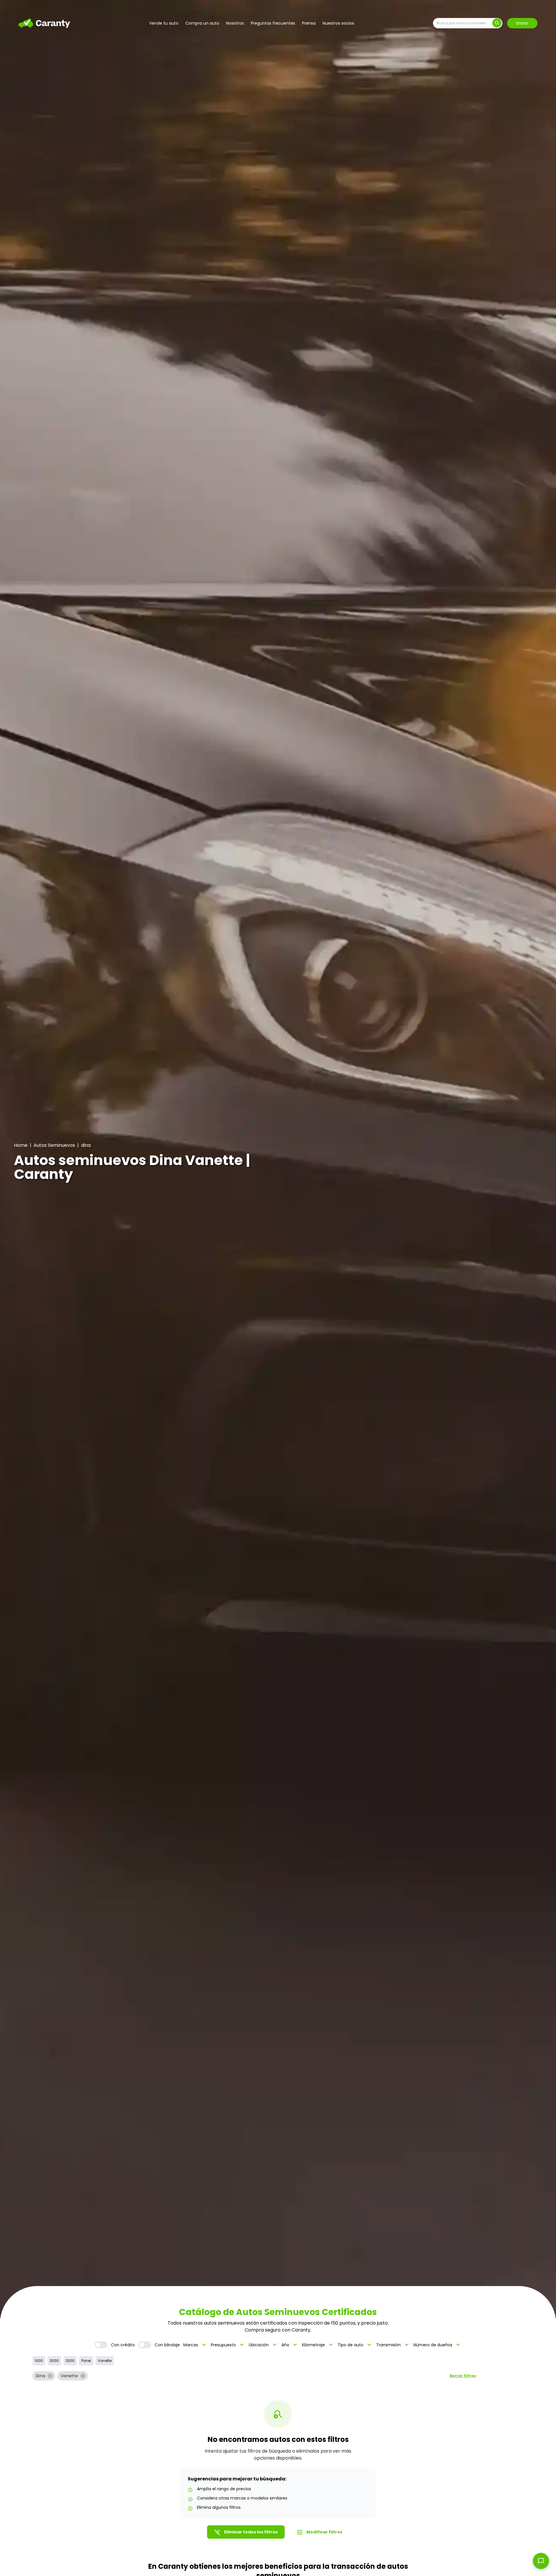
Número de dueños (438, 2345)
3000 (54, 2361)
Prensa (309, 23)
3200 (70, 2361)
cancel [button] (50, 2376)
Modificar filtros (319, 2532)
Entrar (522, 23)
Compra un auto (202, 23)
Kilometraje (318, 2345)
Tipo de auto (355, 2345)
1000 (39, 2361)
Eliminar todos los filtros (246, 2532)
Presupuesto (228, 2345)
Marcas (195, 2345)
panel (86, 2361)
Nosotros (235, 23)
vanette (105, 2361)
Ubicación (263, 2345)
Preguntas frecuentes (273, 23)
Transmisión (393, 2345)
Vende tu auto (164, 23)
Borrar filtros (463, 2376)
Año (290, 2345)
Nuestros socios (338, 23)
